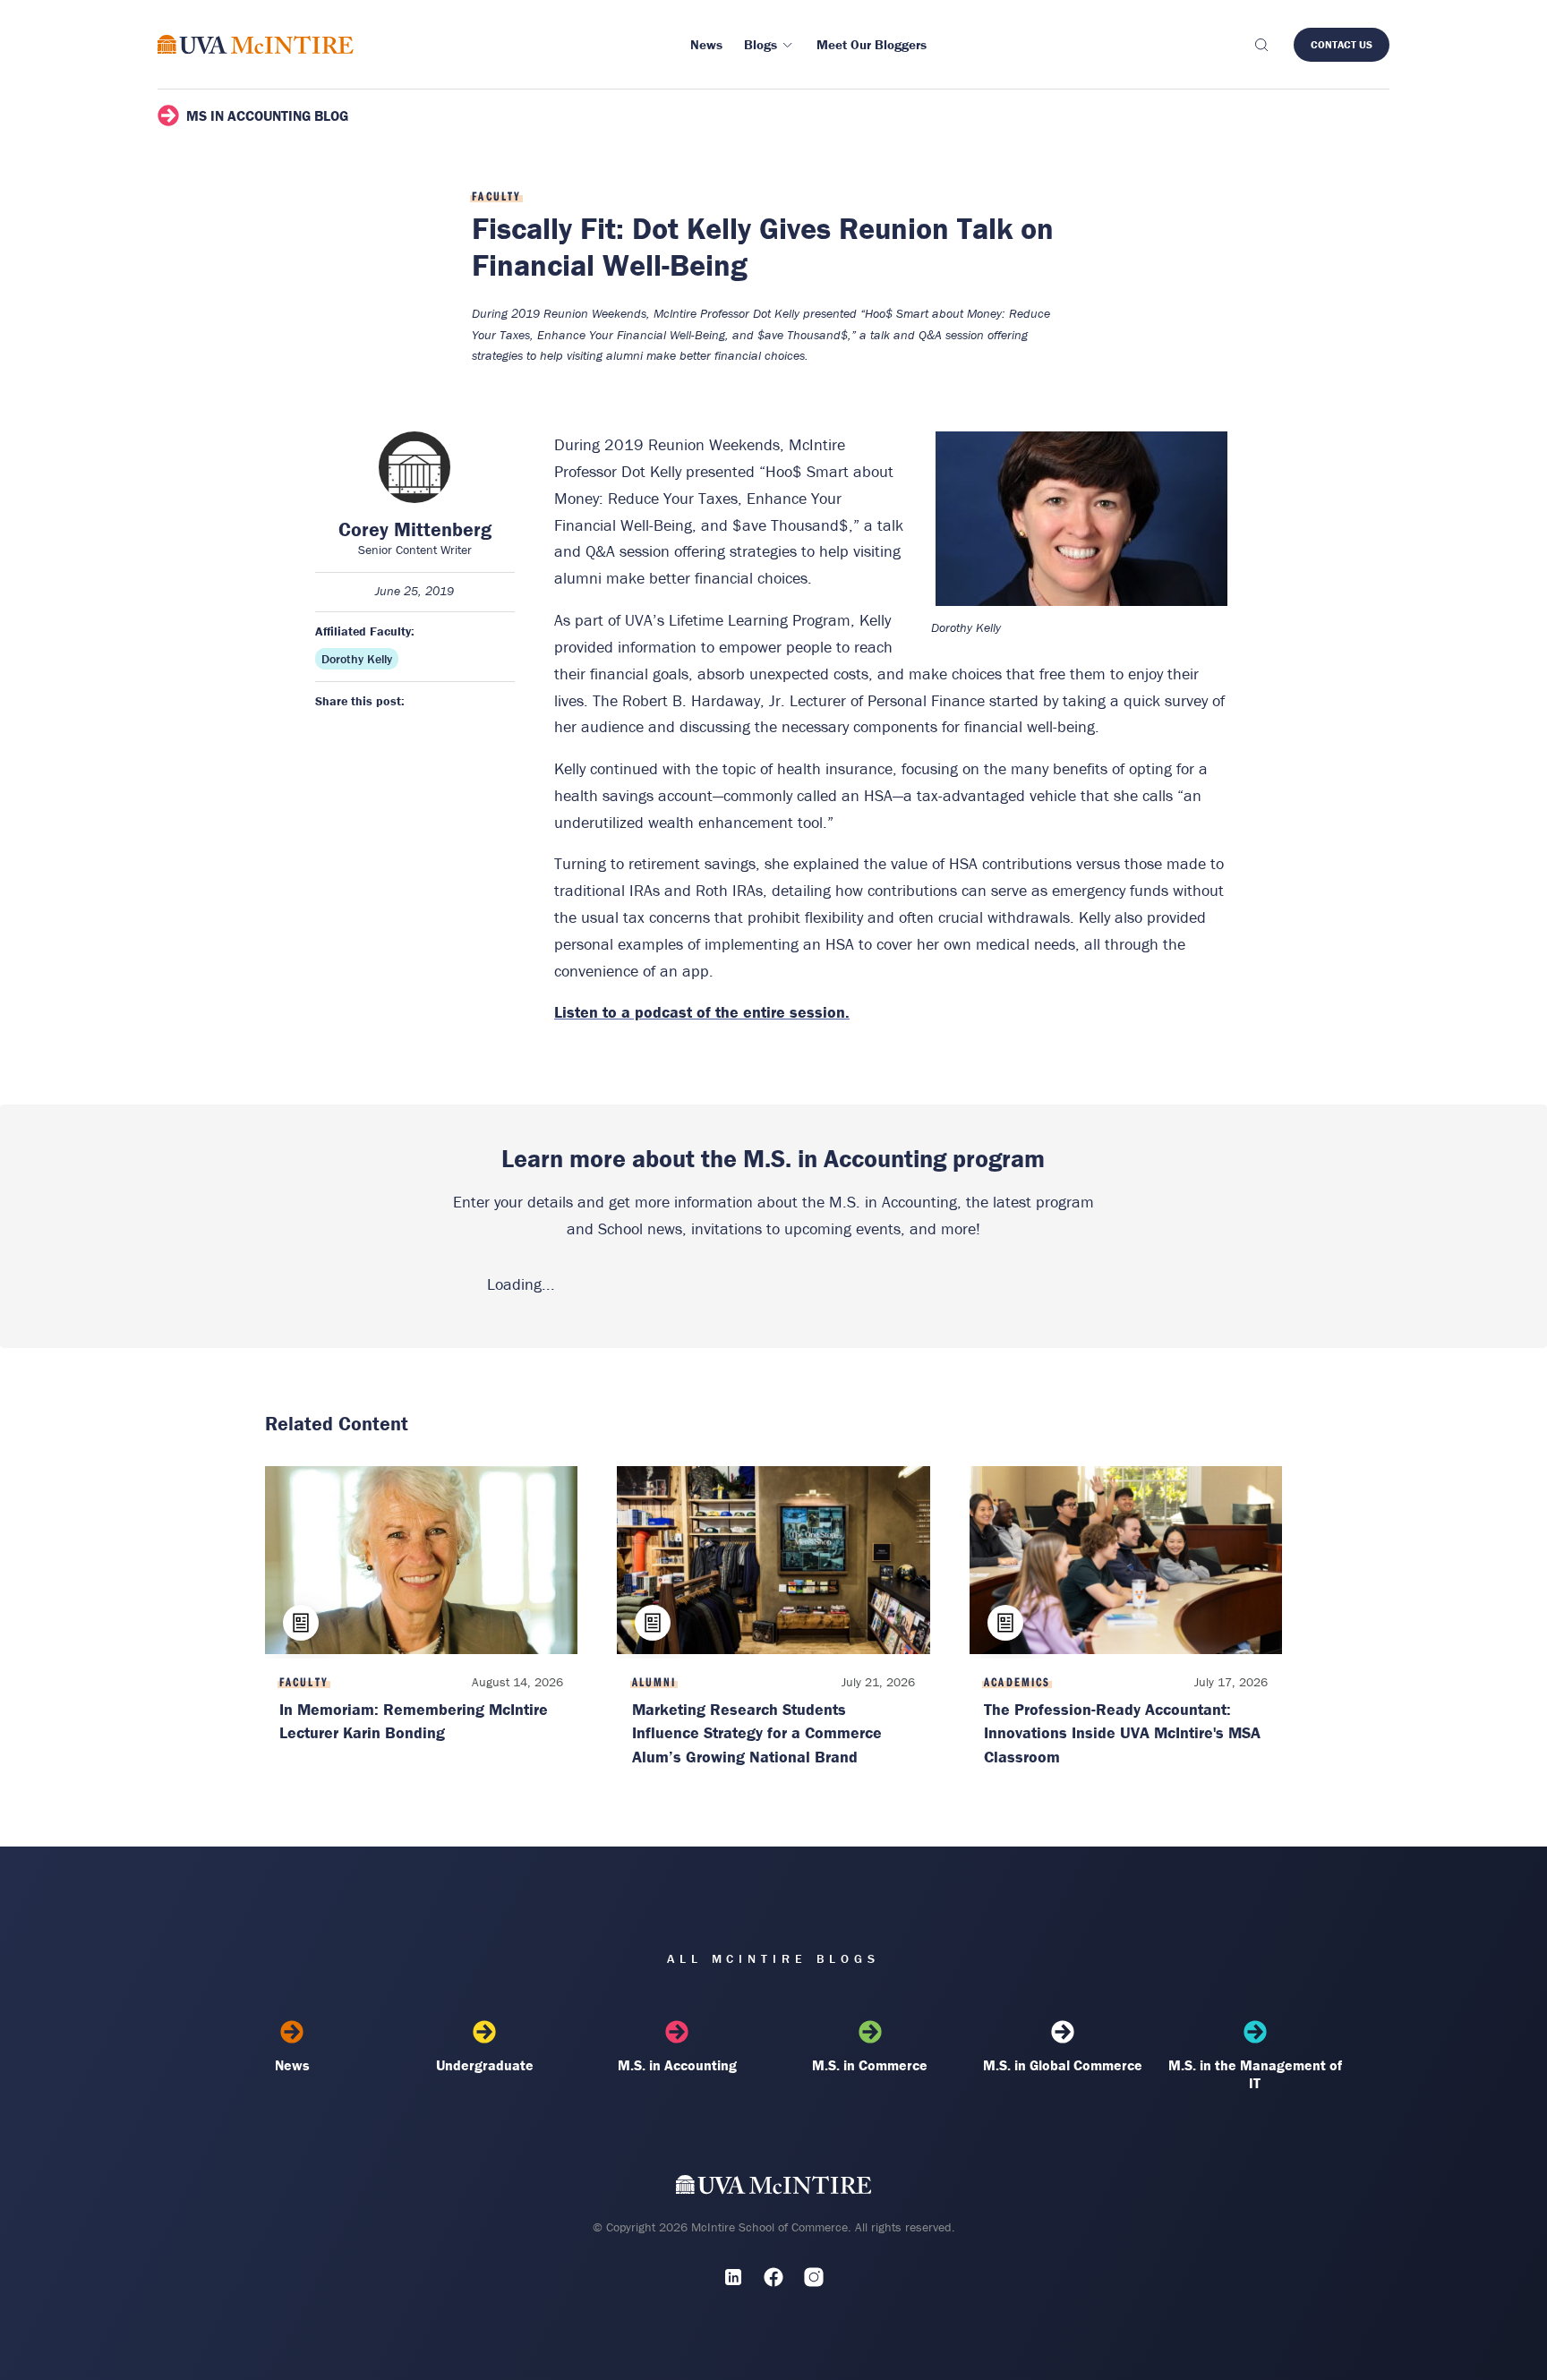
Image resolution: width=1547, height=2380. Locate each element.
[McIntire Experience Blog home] (256, 44)
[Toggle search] (1261, 45)
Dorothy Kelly (357, 659)
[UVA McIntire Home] (774, 2189)
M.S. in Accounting (677, 2065)
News (292, 2065)
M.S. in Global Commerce (1063, 2065)
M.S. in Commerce (870, 2065)
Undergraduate (485, 2065)
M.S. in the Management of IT (1255, 2074)
